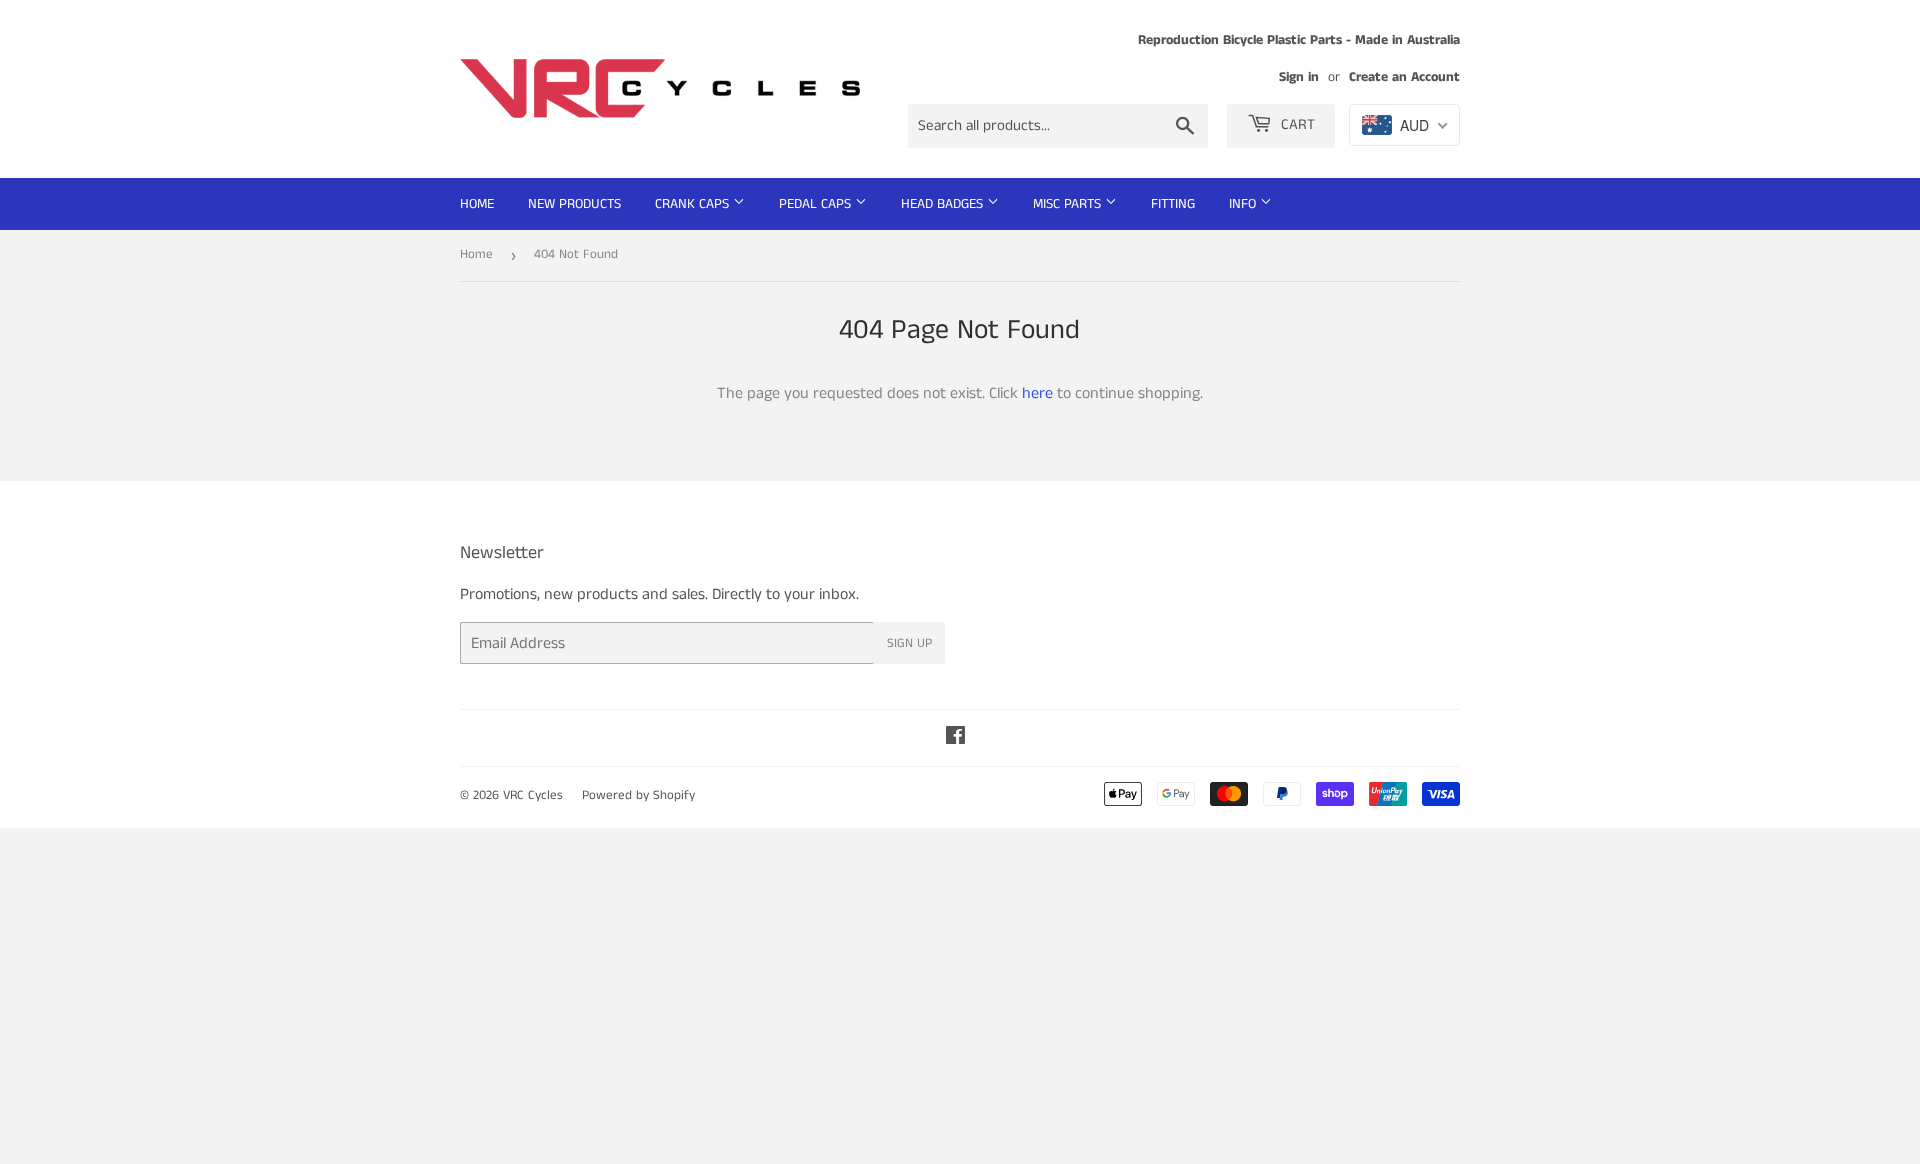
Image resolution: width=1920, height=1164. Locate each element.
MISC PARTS (1069, 204)
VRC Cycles (533, 795)
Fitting (1173, 204)
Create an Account (1404, 77)
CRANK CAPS (694, 204)
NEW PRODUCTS (574, 204)
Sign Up (909, 643)
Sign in (1299, 77)
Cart (1296, 124)
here (1037, 393)
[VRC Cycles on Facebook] (955, 738)
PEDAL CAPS (817, 204)
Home (477, 204)
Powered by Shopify (638, 795)
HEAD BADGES (944, 204)
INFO (1244, 204)
